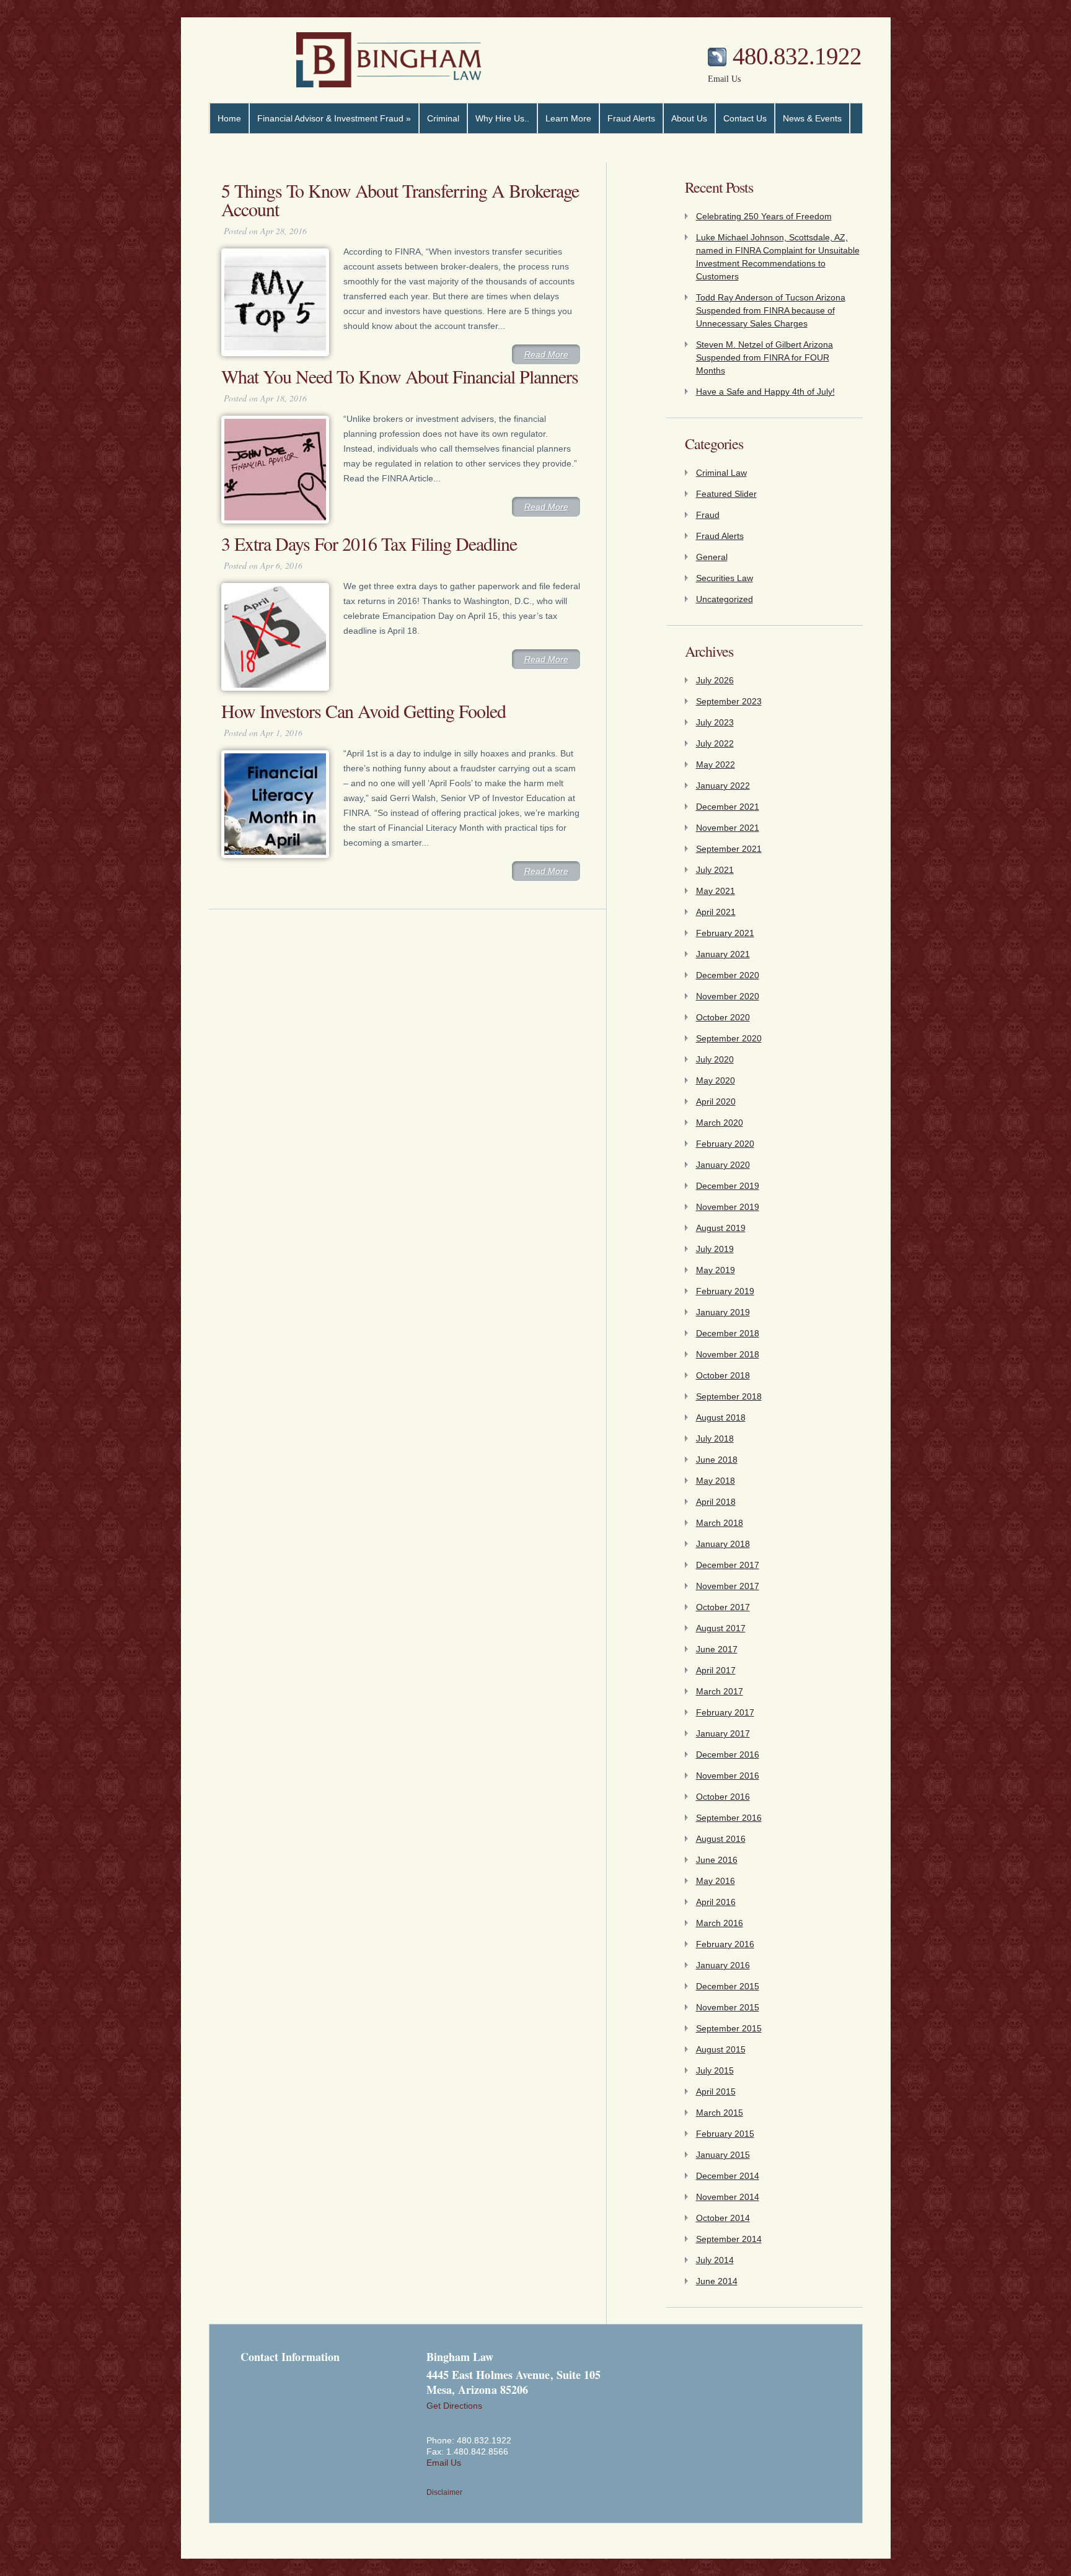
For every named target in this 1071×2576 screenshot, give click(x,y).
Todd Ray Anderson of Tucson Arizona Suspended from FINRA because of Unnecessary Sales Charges (771, 310)
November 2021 (728, 828)
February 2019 (725, 1291)
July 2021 (715, 870)
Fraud (708, 515)
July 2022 (715, 743)
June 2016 (717, 1860)
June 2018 (717, 1460)
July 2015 (715, 2070)
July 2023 (715, 722)
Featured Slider (726, 494)
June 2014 (717, 2281)
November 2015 (728, 2007)
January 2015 (723, 2155)
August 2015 (721, 2049)
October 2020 (723, 1017)
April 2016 (716, 1902)
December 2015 (728, 1986)
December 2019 (728, 1186)
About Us (689, 118)
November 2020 (728, 996)
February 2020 (725, 1144)
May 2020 (716, 1080)
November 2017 (728, 1586)
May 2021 (716, 891)
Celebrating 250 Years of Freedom (764, 216)
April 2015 (716, 2092)
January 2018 (723, 1544)
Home (229, 118)
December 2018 (728, 1333)
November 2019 (728, 1207)
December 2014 (728, 2176)
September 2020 (729, 1038)
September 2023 (729, 701)
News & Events (812, 118)
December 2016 (728, 1755)
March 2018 (720, 1523)
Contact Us (745, 118)
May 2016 (716, 1881)
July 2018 (715, 1439)
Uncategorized (725, 599)
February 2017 (725, 1712)
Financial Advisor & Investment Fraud (334, 118)
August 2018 (721, 1417)
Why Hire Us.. (502, 118)
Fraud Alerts (631, 118)
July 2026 (715, 680)
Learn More (568, 118)
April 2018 (716, 1502)
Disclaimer (444, 2492)
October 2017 (723, 1607)
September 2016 (729, 1818)
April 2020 (716, 1102)
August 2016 (721, 1839)
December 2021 (728, 807)
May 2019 (716, 1270)
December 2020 (728, 975)
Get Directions (454, 2406)
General (712, 557)
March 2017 (720, 1691)
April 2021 (716, 912)
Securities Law (725, 578)
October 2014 (723, 2218)
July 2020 (715, 1059)
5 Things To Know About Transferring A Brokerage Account (400, 199)
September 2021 (729, 849)
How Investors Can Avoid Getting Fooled (364, 711)
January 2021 (723, 954)
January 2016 (723, 1965)
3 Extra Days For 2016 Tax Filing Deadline (369, 543)
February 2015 (725, 2134)
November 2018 (728, 1354)
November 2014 (728, 2197)
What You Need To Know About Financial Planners (400, 376)
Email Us (724, 79)
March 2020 (720, 1123)
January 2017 (723, 1733)
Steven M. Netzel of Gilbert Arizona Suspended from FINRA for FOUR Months (765, 357)
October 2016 (723, 1797)
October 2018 (723, 1375)
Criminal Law (721, 473)
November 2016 (728, 1776)
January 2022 (723, 786)
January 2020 (723, 1165)
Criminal (443, 118)
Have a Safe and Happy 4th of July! (765, 392)
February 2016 (725, 1944)
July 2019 (715, 1249)
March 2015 (720, 2113)
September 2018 (729, 1396)
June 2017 (717, 1649)
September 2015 (729, 2028)
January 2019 (723, 1312)
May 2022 (716, 764)
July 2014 (715, 2260)
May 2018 (716, 1481)
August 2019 (721, 1228)
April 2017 (716, 1670)
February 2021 (725, 933)
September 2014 (729, 2239)
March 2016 (720, 1923)
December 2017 (728, 1565)
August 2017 (721, 1628)
